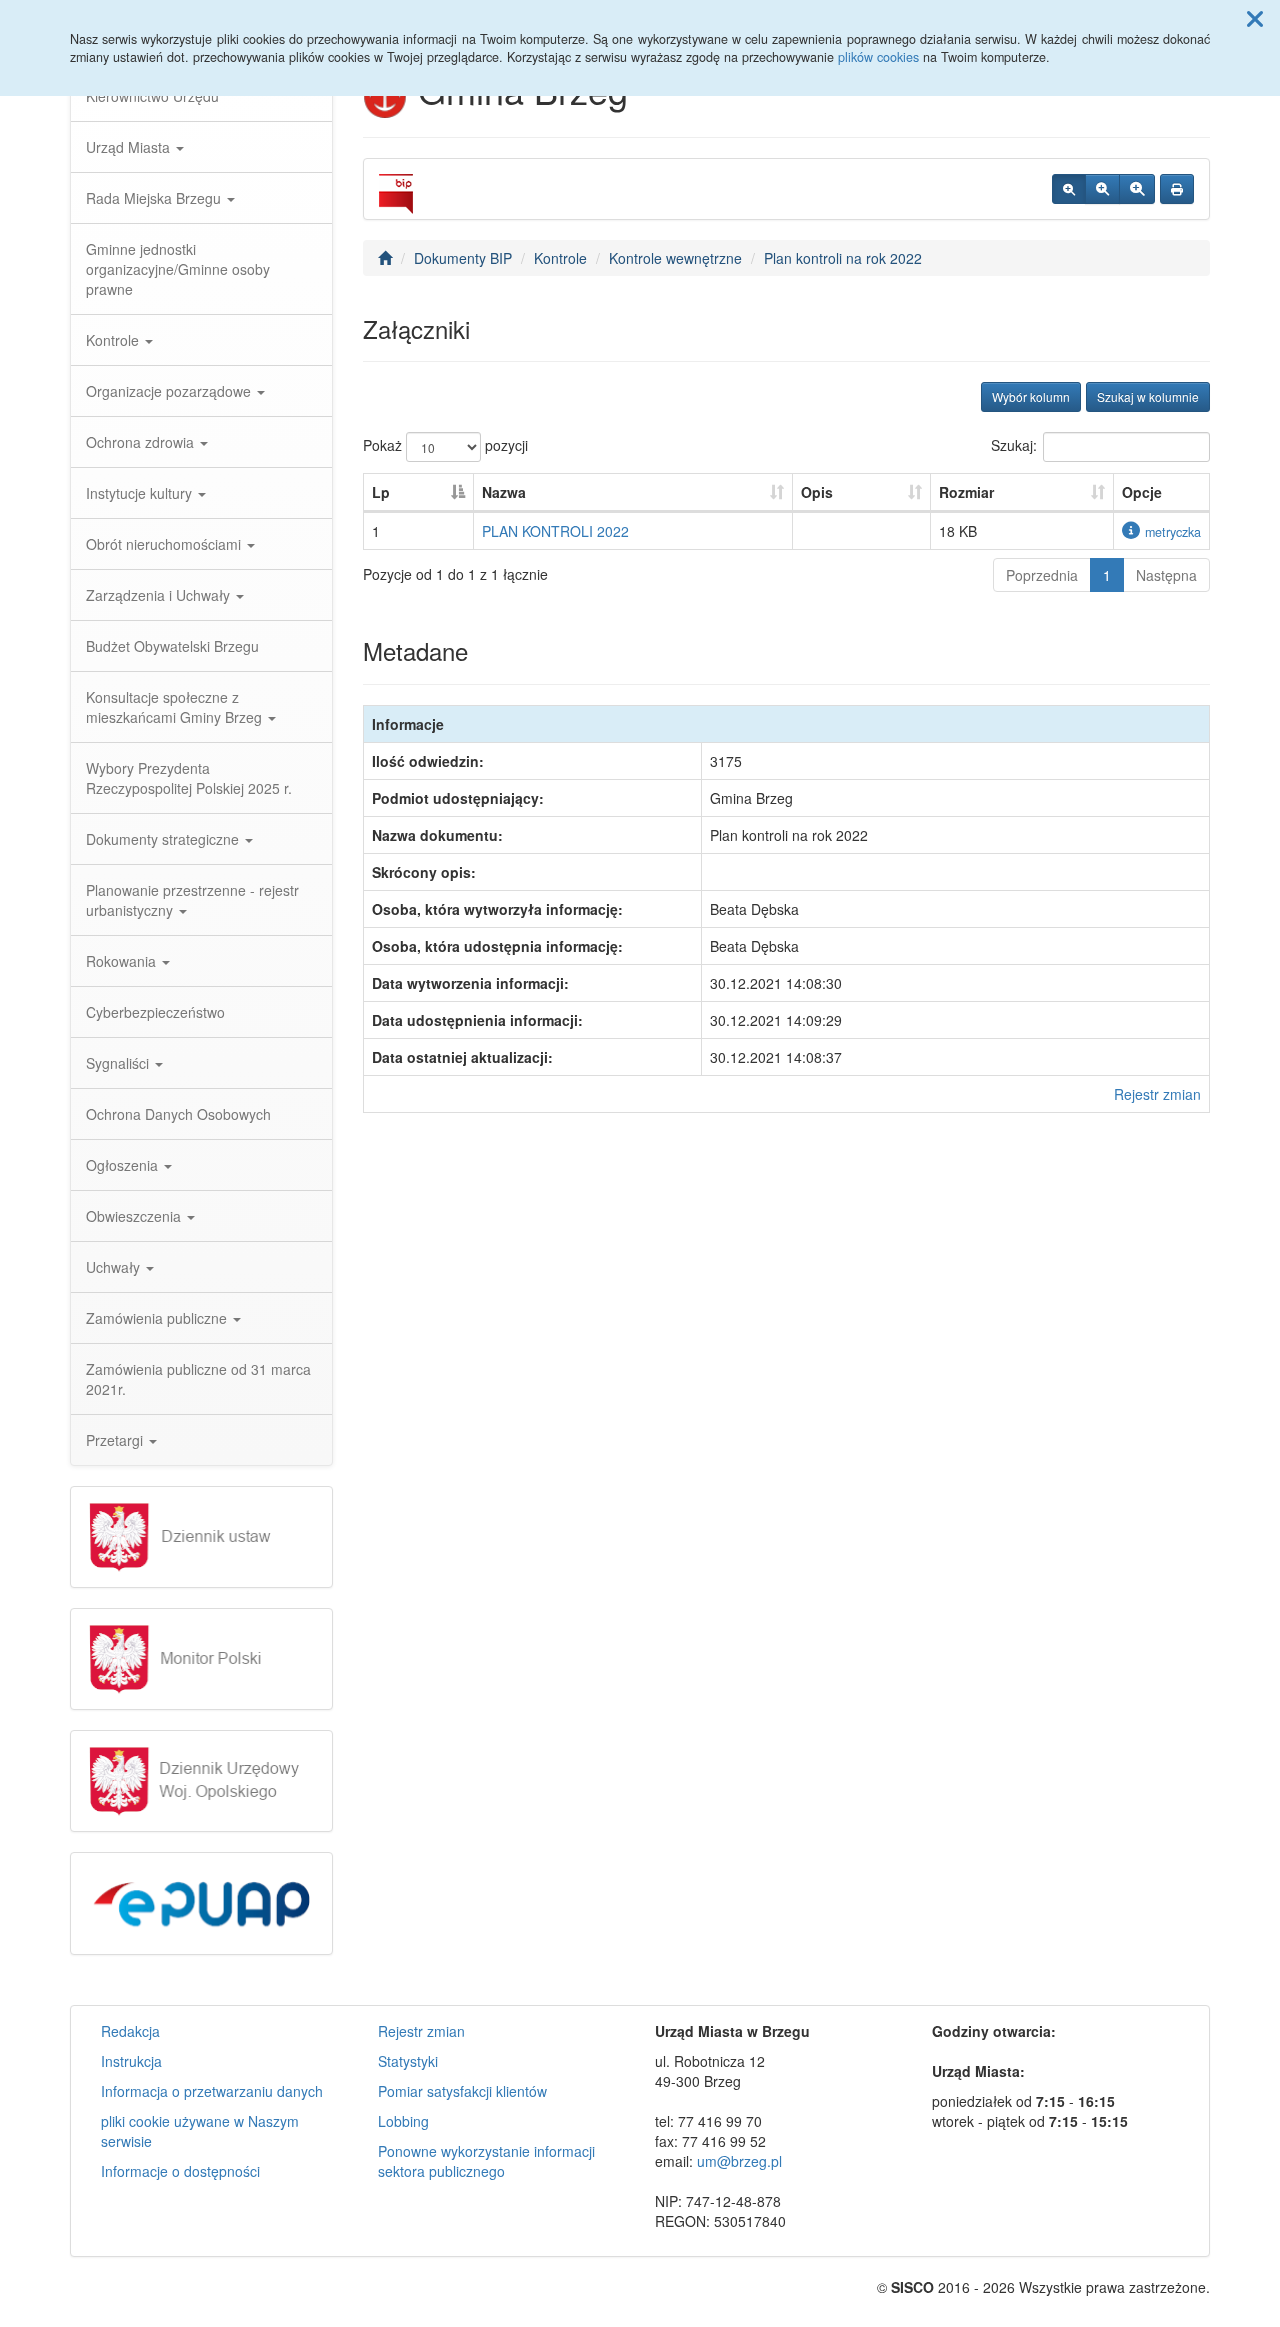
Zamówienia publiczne (158, 1318)
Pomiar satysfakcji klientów (462, 2091)
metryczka (1173, 532)
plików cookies (878, 57)
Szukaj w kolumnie (1148, 396)
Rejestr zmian (1157, 1094)
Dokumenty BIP (463, 258)
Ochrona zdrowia (142, 442)
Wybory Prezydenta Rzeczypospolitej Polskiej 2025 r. (189, 778)
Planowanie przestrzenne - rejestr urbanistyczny (192, 900)
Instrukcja (131, 2061)
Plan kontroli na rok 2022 (843, 258)
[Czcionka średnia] (1102, 189)
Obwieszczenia (135, 1216)
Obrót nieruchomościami (165, 544)
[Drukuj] (1177, 189)
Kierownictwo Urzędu (152, 96)
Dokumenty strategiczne (164, 839)
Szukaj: (1014, 445)
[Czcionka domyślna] (1069, 189)
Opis (817, 492)
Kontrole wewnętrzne (675, 258)
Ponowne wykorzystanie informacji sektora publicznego (486, 2161)
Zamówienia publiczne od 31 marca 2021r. (198, 1379)
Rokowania (123, 961)
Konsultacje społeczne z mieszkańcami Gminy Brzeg (176, 707)
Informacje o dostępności (180, 2171)
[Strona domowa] (385, 258)
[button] (1255, 18)
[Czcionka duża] (1137, 189)
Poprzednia (1042, 575)
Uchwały (115, 1267)
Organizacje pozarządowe (170, 391)
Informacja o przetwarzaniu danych (212, 2091)
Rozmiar (966, 492)
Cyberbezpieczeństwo (155, 1012)
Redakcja (130, 2031)
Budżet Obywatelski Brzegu (172, 646)
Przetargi (116, 1440)
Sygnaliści (119, 1063)
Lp (381, 492)
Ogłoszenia (124, 1165)
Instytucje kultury (141, 493)
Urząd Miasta (130, 147)
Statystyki (408, 2061)
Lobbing (403, 2121)
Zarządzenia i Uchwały (160, 595)
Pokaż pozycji (445, 445)
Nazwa (504, 492)
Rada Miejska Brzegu (155, 198)
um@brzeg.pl (739, 2161)
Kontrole (114, 340)
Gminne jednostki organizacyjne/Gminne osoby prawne (178, 269)
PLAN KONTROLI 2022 (555, 531)
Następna (1166, 575)
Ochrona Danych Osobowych (178, 1114)
